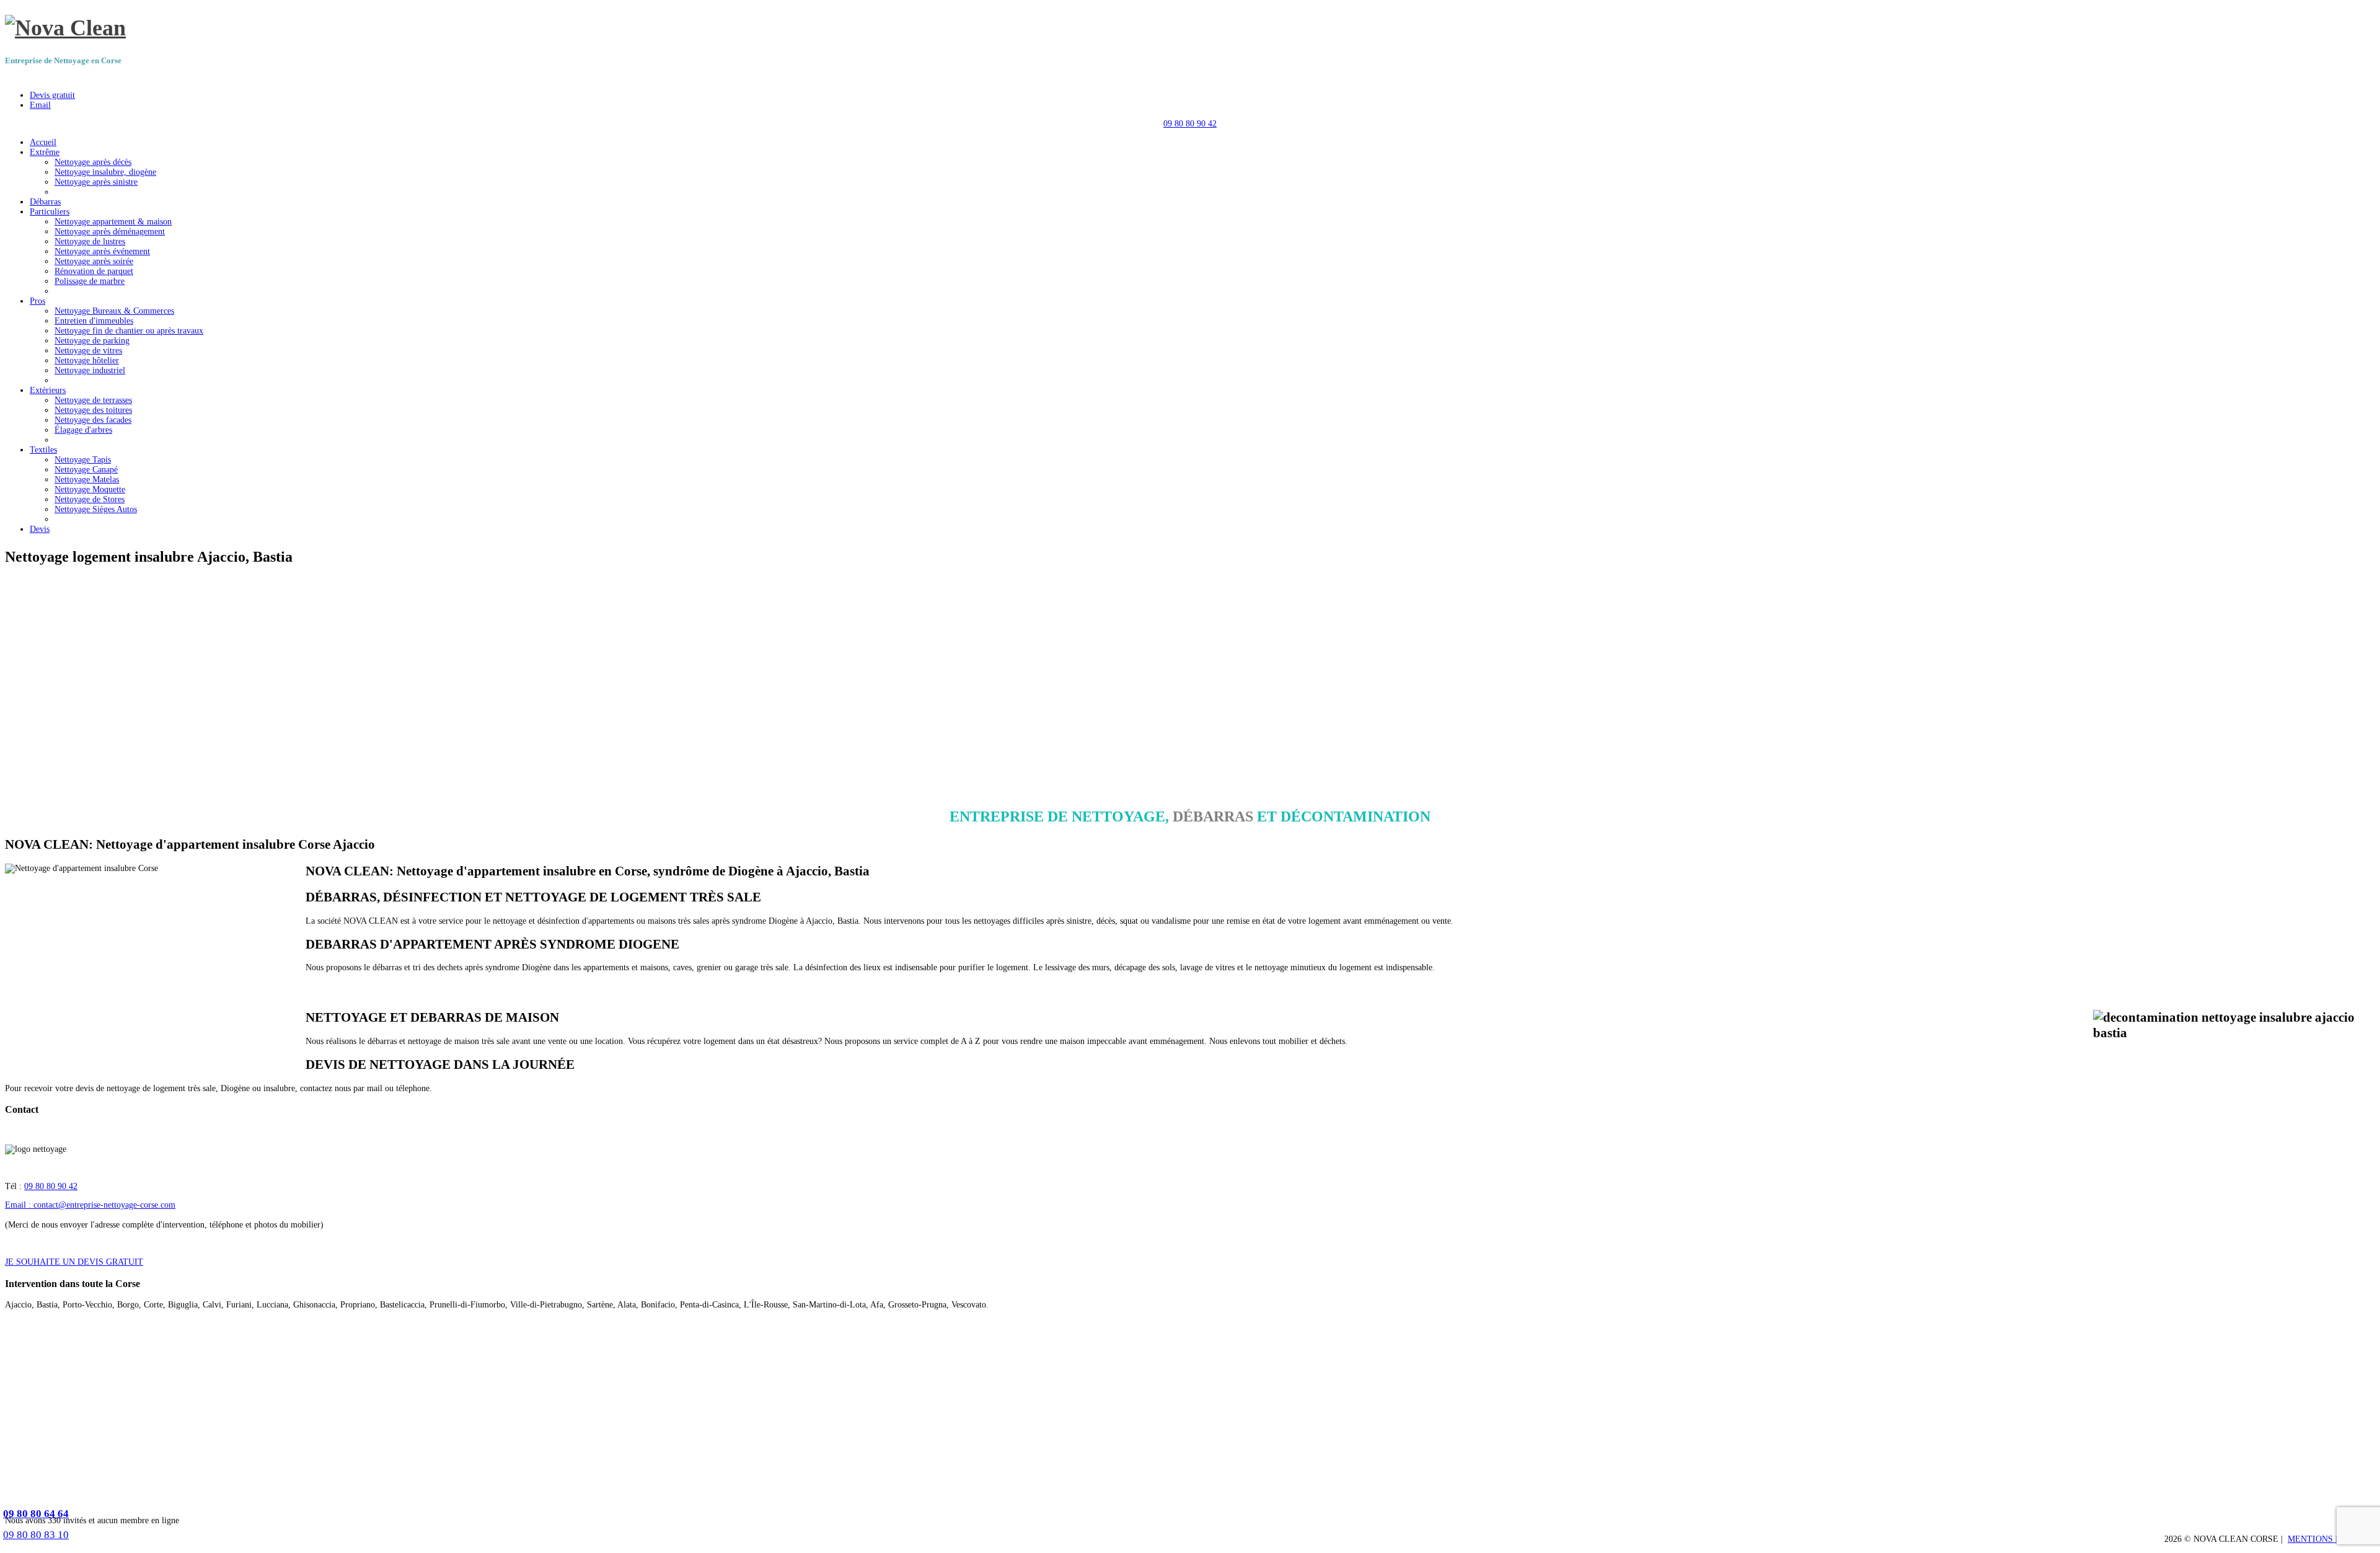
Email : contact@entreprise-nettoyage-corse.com (90, 1205)
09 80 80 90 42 (1190, 124)
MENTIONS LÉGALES (2331, 1539)
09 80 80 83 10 (36, 1535)
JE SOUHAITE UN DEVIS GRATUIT (74, 1262)
